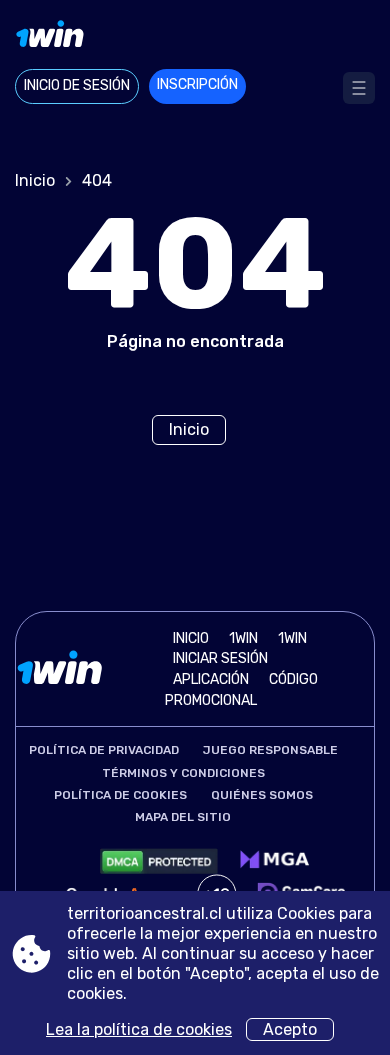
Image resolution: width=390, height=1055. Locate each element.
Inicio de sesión (77, 85)
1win (243, 638)
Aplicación (211, 679)
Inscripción (197, 84)
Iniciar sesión (220, 658)
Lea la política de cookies (139, 1029)
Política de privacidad (104, 750)
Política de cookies (120, 795)
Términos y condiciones (183, 773)
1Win (292, 638)
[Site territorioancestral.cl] (195, 37)
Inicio (35, 180)
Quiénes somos (262, 795)
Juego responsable (270, 750)
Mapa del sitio (183, 817)
